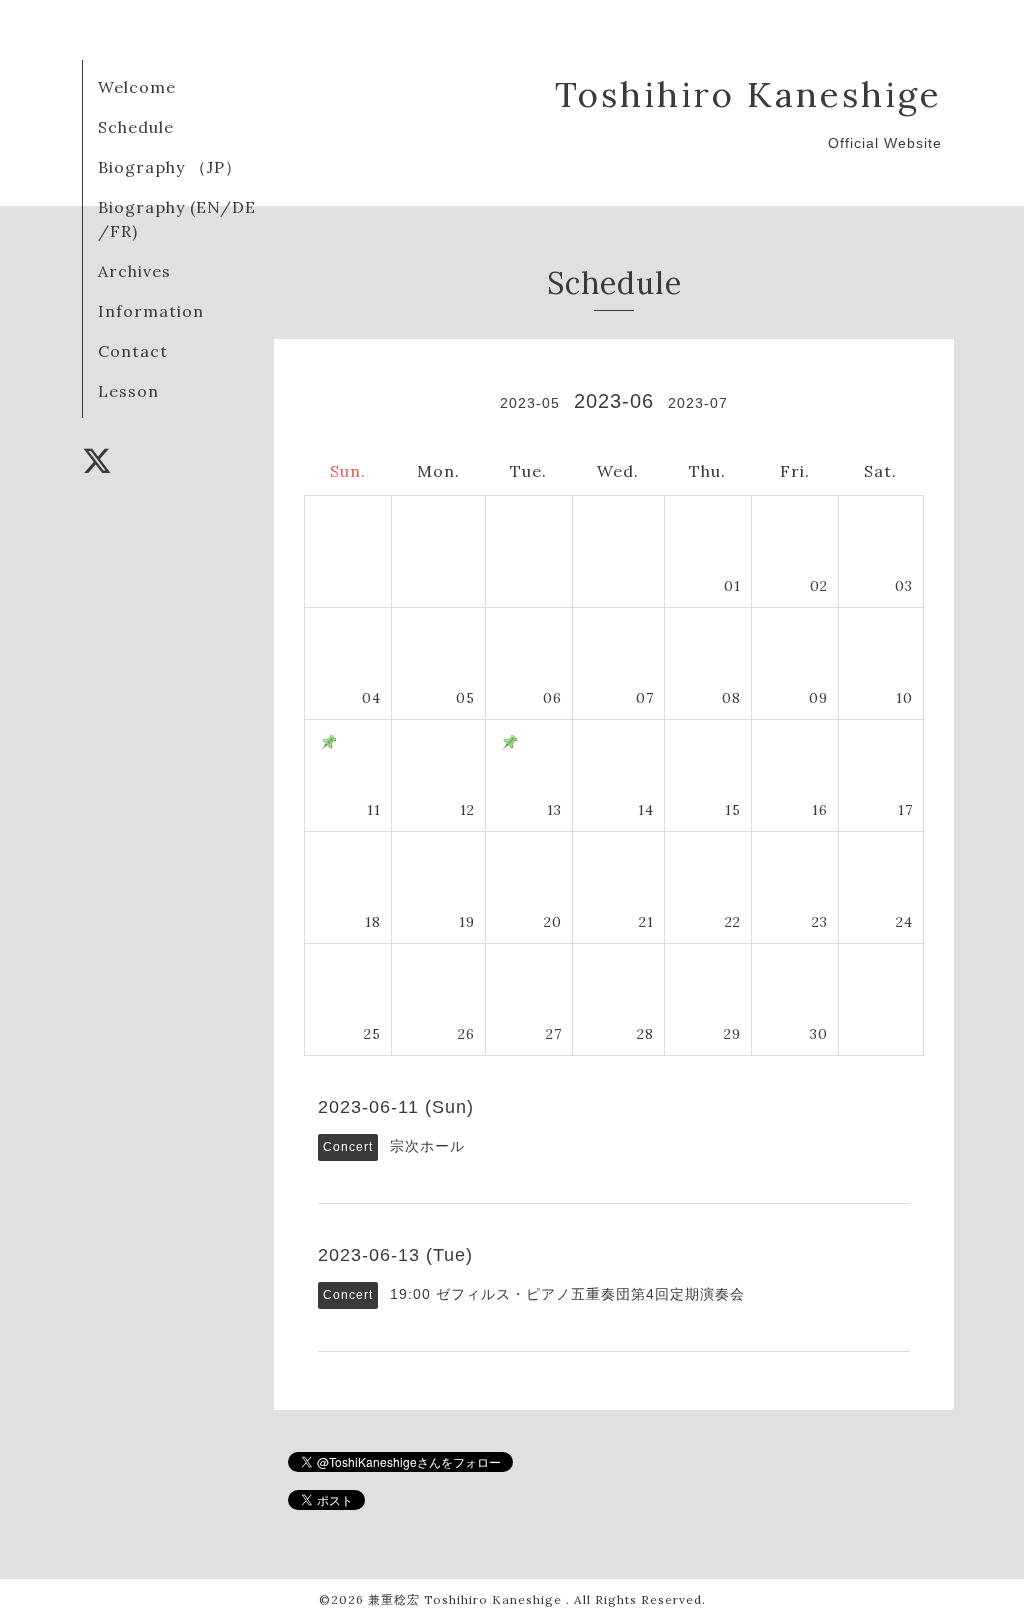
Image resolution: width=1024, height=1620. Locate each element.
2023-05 (530, 403)
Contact (133, 351)
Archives (134, 271)
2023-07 (698, 403)
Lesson (128, 391)
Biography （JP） (170, 167)
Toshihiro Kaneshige (748, 94)
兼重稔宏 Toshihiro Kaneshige (467, 1599)
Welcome (137, 87)
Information (151, 311)
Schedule (136, 127)
